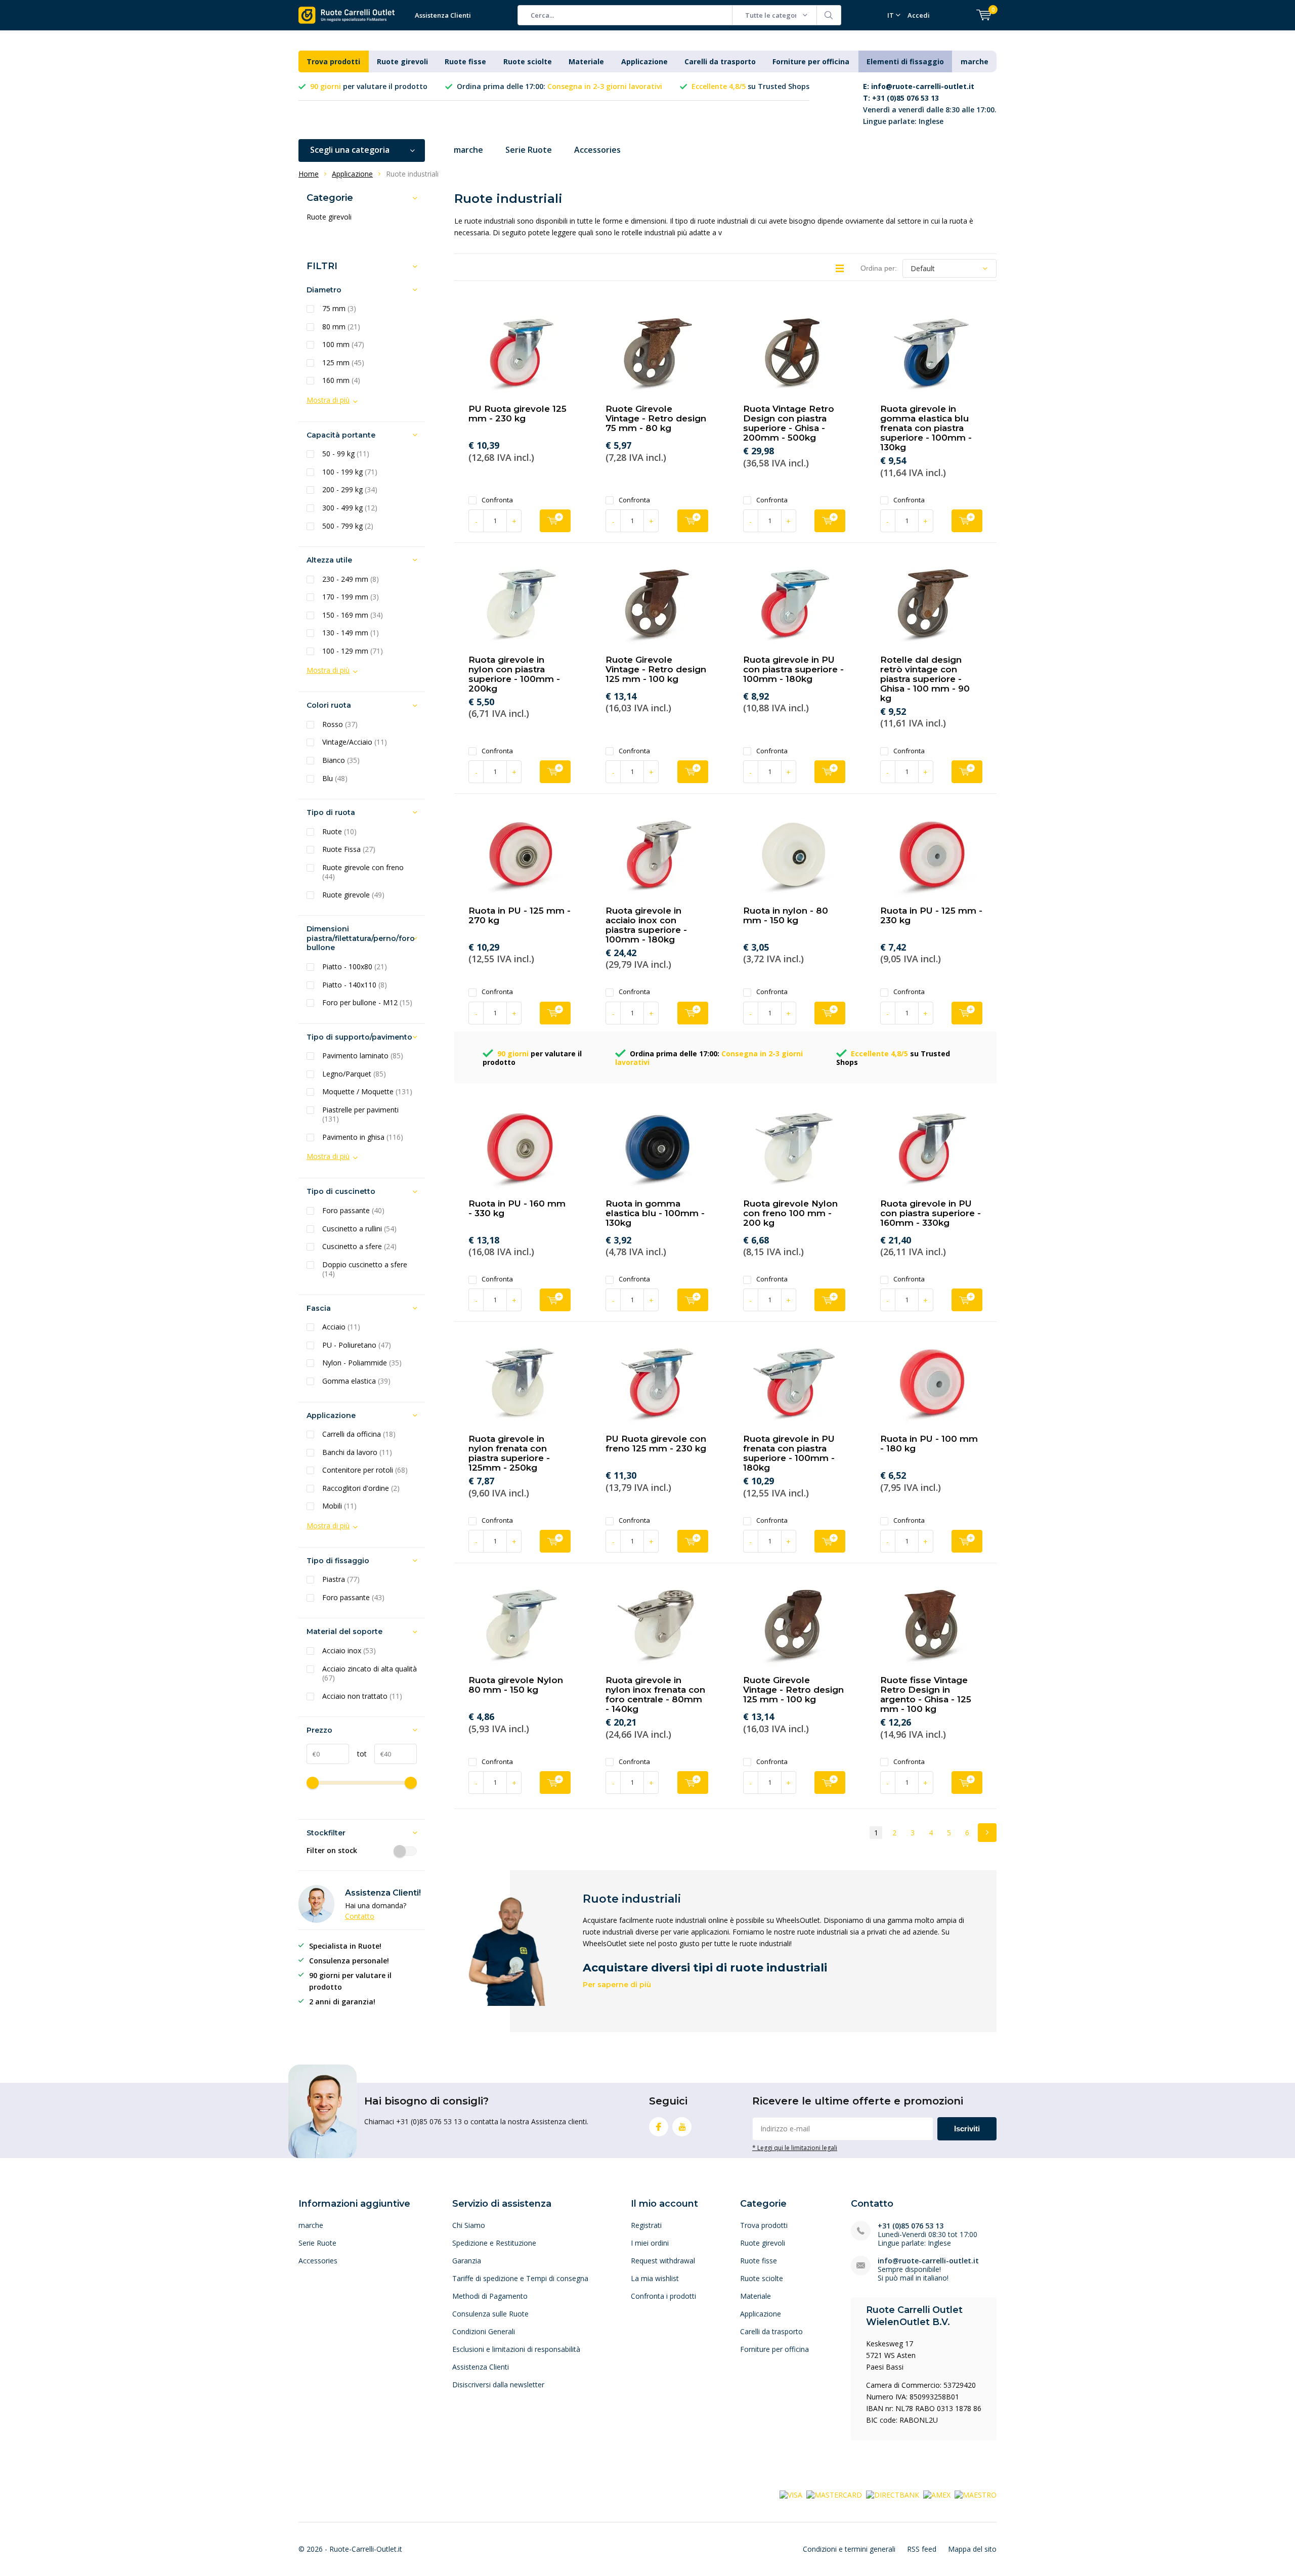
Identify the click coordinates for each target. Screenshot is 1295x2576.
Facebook (659, 2127)
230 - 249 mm (351, 579)
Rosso (340, 724)
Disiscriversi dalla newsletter (498, 2385)
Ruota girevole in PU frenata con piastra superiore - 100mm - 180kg (789, 1453)
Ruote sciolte (528, 61)
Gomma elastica (356, 1381)
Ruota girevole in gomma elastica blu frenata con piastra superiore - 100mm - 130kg (926, 428)
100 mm (343, 345)
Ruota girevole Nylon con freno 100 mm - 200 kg (790, 1213)
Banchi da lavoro (357, 1452)
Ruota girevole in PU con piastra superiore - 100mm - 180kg (793, 669)
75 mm (339, 309)
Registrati (646, 2225)
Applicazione (644, 61)
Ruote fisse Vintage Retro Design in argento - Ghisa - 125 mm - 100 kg (926, 1694)
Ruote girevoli (402, 61)
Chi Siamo (469, 2225)
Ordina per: (879, 268)
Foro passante (353, 1211)
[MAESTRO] (976, 2494)
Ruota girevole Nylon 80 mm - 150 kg (516, 1685)
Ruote (339, 832)
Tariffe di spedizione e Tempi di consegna (520, 2278)
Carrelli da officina (359, 1434)
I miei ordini (650, 2243)
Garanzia (467, 2261)
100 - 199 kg (350, 472)
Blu (335, 779)
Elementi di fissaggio (905, 61)
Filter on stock (332, 1851)
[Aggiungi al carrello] (555, 521)
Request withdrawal (663, 2261)
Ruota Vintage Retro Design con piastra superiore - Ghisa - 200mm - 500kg (789, 423)
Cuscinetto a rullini (359, 1229)
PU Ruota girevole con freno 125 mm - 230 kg (656, 1444)
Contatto (360, 1916)
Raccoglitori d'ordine (361, 1488)
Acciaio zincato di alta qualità (370, 1674)
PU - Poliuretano (357, 1345)
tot (358, 1754)
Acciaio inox (349, 1651)
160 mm (341, 380)
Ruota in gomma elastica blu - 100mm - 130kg (655, 1213)
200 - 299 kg (350, 490)
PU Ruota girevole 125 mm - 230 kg (517, 414)
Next (987, 1833)
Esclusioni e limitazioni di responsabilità (516, 2349)
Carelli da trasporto (720, 61)
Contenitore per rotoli (365, 1470)
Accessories (597, 150)
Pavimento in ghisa (363, 1137)
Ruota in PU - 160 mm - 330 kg (517, 1208)
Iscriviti (967, 2129)
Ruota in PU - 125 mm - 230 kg (931, 915)
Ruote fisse (465, 61)
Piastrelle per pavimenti (360, 1115)
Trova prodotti (333, 61)
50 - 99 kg (346, 454)
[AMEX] (937, 2494)
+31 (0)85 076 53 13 (911, 2226)
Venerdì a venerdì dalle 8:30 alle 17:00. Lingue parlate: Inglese (930, 104)
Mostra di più (328, 400)
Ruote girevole (353, 895)
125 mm (343, 363)
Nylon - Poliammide (362, 1363)
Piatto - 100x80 (355, 967)
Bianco (341, 760)
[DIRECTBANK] (893, 2494)
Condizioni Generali (484, 2331)
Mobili (339, 1506)
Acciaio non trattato (362, 1696)
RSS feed (922, 2549)
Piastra (341, 1579)
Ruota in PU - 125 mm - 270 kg (520, 915)
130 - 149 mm (351, 633)
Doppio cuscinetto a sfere (365, 1270)
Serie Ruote (529, 150)
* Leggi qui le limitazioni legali (795, 2148)
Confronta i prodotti (663, 2296)
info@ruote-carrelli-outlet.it (928, 2261)
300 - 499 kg (350, 508)
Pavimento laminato (363, 1056)
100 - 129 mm (353, 651)
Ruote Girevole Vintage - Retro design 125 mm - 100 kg (656, 669)
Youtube (682, 2127)
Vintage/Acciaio (355, 742)
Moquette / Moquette (367, 1092)
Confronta (497, 500)
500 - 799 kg (348, 526)
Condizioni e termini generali (849, 2549)
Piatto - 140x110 (355, 985)
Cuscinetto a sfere (359, 1247)
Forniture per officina (811, 61)
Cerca (829, 15)
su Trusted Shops (750, 86)
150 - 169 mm (353, 615)
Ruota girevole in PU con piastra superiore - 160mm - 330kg (931, 1213)
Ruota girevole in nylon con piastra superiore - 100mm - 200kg (514, 674)
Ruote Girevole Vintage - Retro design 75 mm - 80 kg (656, 418)
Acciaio (341, 1327)
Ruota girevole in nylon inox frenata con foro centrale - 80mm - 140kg (655, 1694)
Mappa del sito (972, 2549)
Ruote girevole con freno (363, 872)
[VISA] (791, 2494)
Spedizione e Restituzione (494, 2243)
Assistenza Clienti (443, 15)
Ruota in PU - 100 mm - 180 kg (929, 1444)
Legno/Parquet (354, 1074)
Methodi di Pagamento (490, 2296)
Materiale (586, 61)
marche (975, 61)
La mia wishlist (655, 2278)
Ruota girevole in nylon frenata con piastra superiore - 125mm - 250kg (509, 1453)
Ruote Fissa (349, 849)
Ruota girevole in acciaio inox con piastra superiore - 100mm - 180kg (646, 925)
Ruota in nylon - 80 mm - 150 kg (786, 915)
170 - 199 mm (351, 597)
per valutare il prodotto (369, 86)
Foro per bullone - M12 (367, 1003)
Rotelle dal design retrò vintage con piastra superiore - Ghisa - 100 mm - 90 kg (925, 679)
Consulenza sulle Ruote (490, 2314)
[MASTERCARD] (834, 2494)
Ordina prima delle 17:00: (559, 86)
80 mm (341, 327)
